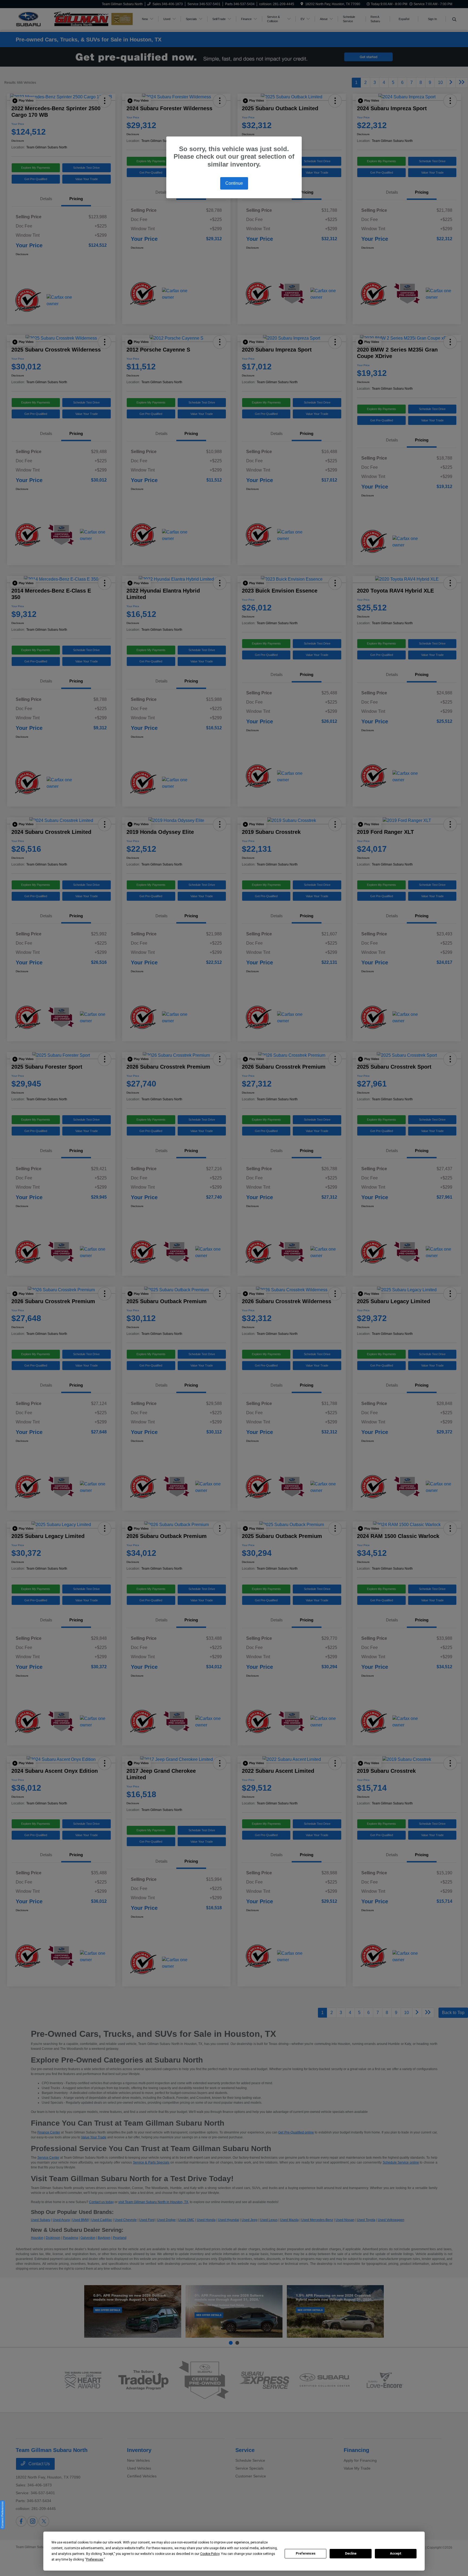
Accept (396, 2554)
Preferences (306, 2554)
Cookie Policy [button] (210, 2554)
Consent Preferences (2, 2515)
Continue (234, 183)
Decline (351, 2554)
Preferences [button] (95, 2559)
